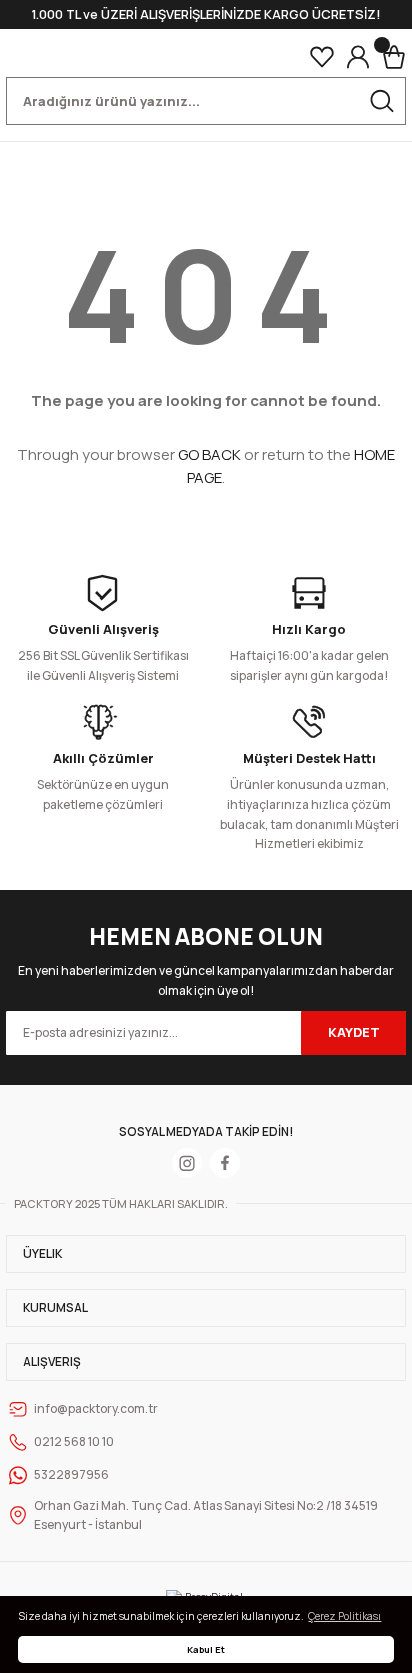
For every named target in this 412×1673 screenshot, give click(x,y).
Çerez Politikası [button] (344, 1616)
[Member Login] (358, 57)
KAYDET (354, 1032)
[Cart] (394, 57)
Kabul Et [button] (206, 1649)
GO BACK (209, 454)
